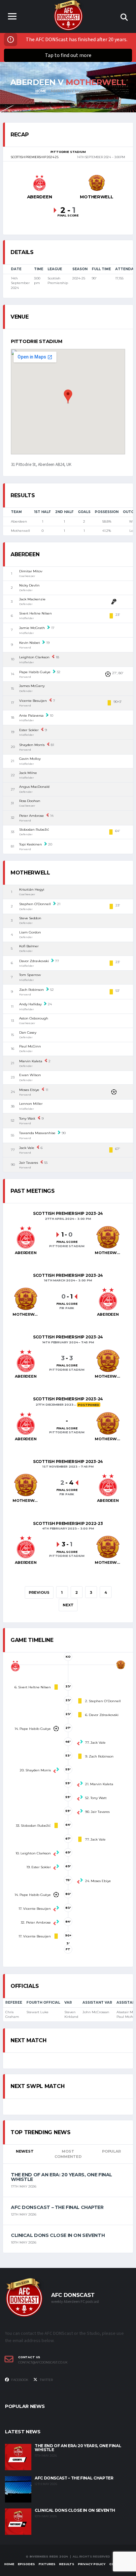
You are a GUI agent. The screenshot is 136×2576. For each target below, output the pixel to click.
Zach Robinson (32, 990)
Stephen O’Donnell (35, 904)
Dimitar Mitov (31, 571)
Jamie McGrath (32, 628)
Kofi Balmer (29, 946)
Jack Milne (28, 773)
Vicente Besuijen (33, 701)
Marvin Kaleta (31, 1061)
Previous (39, 1592)
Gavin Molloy (30, 759)
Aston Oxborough (34, 1018)
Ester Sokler (29, 730)
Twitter (46, 2380)
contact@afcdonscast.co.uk (43, 2362)
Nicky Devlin (29, 585)
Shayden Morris (32, 745)
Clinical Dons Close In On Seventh (58, 2235)
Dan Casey (28, 1032)
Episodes (26, 2564)
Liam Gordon (30, 932)
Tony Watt (27, 1118)
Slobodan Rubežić (34, 830)
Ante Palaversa (31, 716)
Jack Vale (27, 1148)
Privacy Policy (92, 2564)
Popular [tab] (111, 2151)
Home (9, 2564)
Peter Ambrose (32, 816)
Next (68, 1605)
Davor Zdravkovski (34, 961)
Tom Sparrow (30, 975)
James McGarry (32, 686)
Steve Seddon (30, 918)
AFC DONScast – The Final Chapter (57, 2207)
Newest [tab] (25, 2151)
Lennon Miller (31, 1104)
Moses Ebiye (29, 1090)
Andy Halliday (30, 1004)
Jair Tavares (29, 1163)
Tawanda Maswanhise (37, 1133)
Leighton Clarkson (34, 657)
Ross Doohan (30, 801)
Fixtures (47, 2564)
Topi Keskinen (31, 844)
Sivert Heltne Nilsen (35, 613)
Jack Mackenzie (32, 599)
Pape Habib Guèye (35, 672)
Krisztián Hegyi (32, 889)
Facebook (19, 2380)
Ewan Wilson (30, 1075)
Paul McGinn (30, 1046)
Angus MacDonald (34, 787)
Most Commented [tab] (68, 2154)
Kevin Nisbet (30, 643)
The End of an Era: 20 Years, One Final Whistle (62, 2177)
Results (67, 2564)
